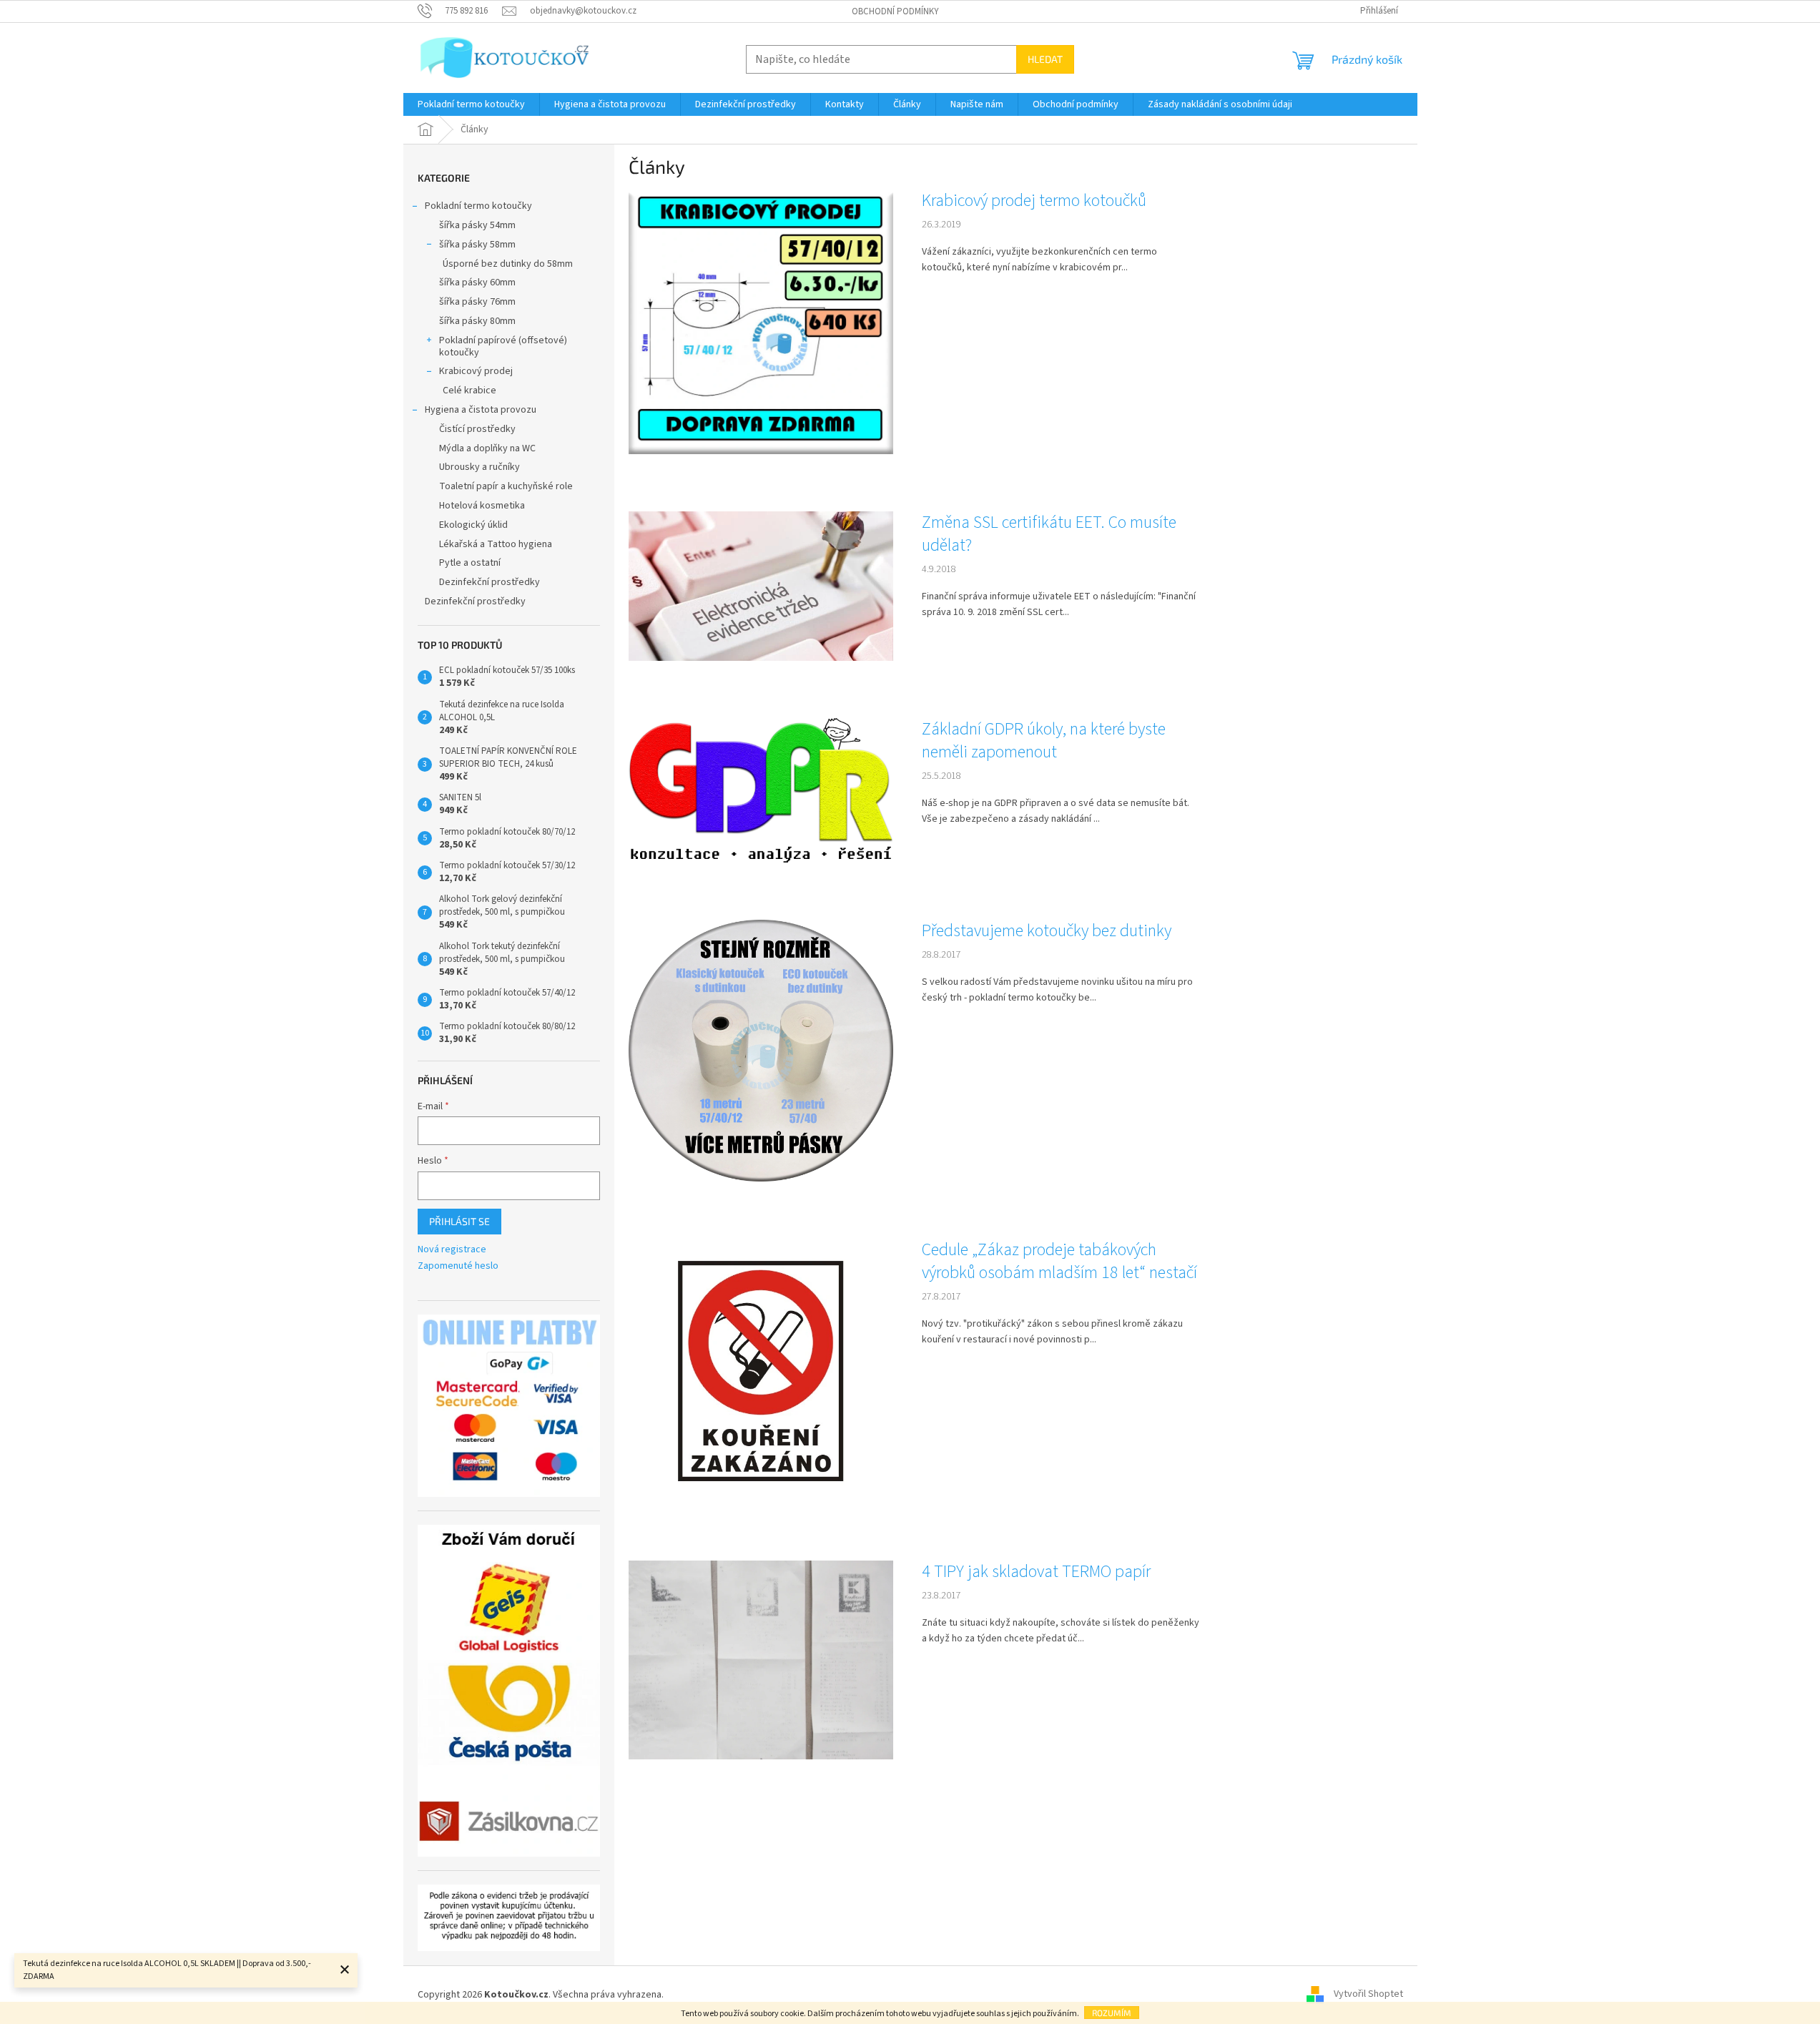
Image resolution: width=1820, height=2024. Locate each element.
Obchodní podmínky (895, 11)
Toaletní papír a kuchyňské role (506, 486)
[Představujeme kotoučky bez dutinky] (761, 1051)
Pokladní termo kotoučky (478, 206)
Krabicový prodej (476, 371)
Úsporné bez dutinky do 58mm (508, 264)
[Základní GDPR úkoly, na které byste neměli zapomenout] (761, 790)
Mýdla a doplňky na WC (487, 448)
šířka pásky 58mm (477, 245)
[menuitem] (471, 104)
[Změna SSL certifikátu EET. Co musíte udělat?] (761, 586)
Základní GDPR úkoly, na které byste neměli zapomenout (1044, 741)
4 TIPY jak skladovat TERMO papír (1036, 1572)
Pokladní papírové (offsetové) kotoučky (503, 347)
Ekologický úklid (473, 525)
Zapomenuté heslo (458, 1266)
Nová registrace (452, 1250)
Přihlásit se (459, 1221)
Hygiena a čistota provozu (481, 410)
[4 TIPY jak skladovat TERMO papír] (761, 1659)
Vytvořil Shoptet (1368, 1995)
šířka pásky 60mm (477, 283)
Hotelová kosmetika (482, 506)
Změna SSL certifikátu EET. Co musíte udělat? (1049, 534)
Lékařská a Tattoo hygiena (496, 544)
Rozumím (1112, 2013)
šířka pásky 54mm (477, 225)
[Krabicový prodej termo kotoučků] (761, 322)
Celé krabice (469, 390)
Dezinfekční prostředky (490, 582)
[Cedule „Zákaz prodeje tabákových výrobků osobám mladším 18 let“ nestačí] (761, 1370)
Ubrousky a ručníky (479, 467)
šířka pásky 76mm (477, 302)
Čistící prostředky (477, 429)
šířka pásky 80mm (477, 321)
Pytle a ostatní (470, 563)
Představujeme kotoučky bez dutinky (1047, 931)
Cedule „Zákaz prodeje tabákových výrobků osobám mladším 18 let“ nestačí (1059, 1262)
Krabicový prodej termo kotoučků (1034, 201)
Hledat (1045, 59)
